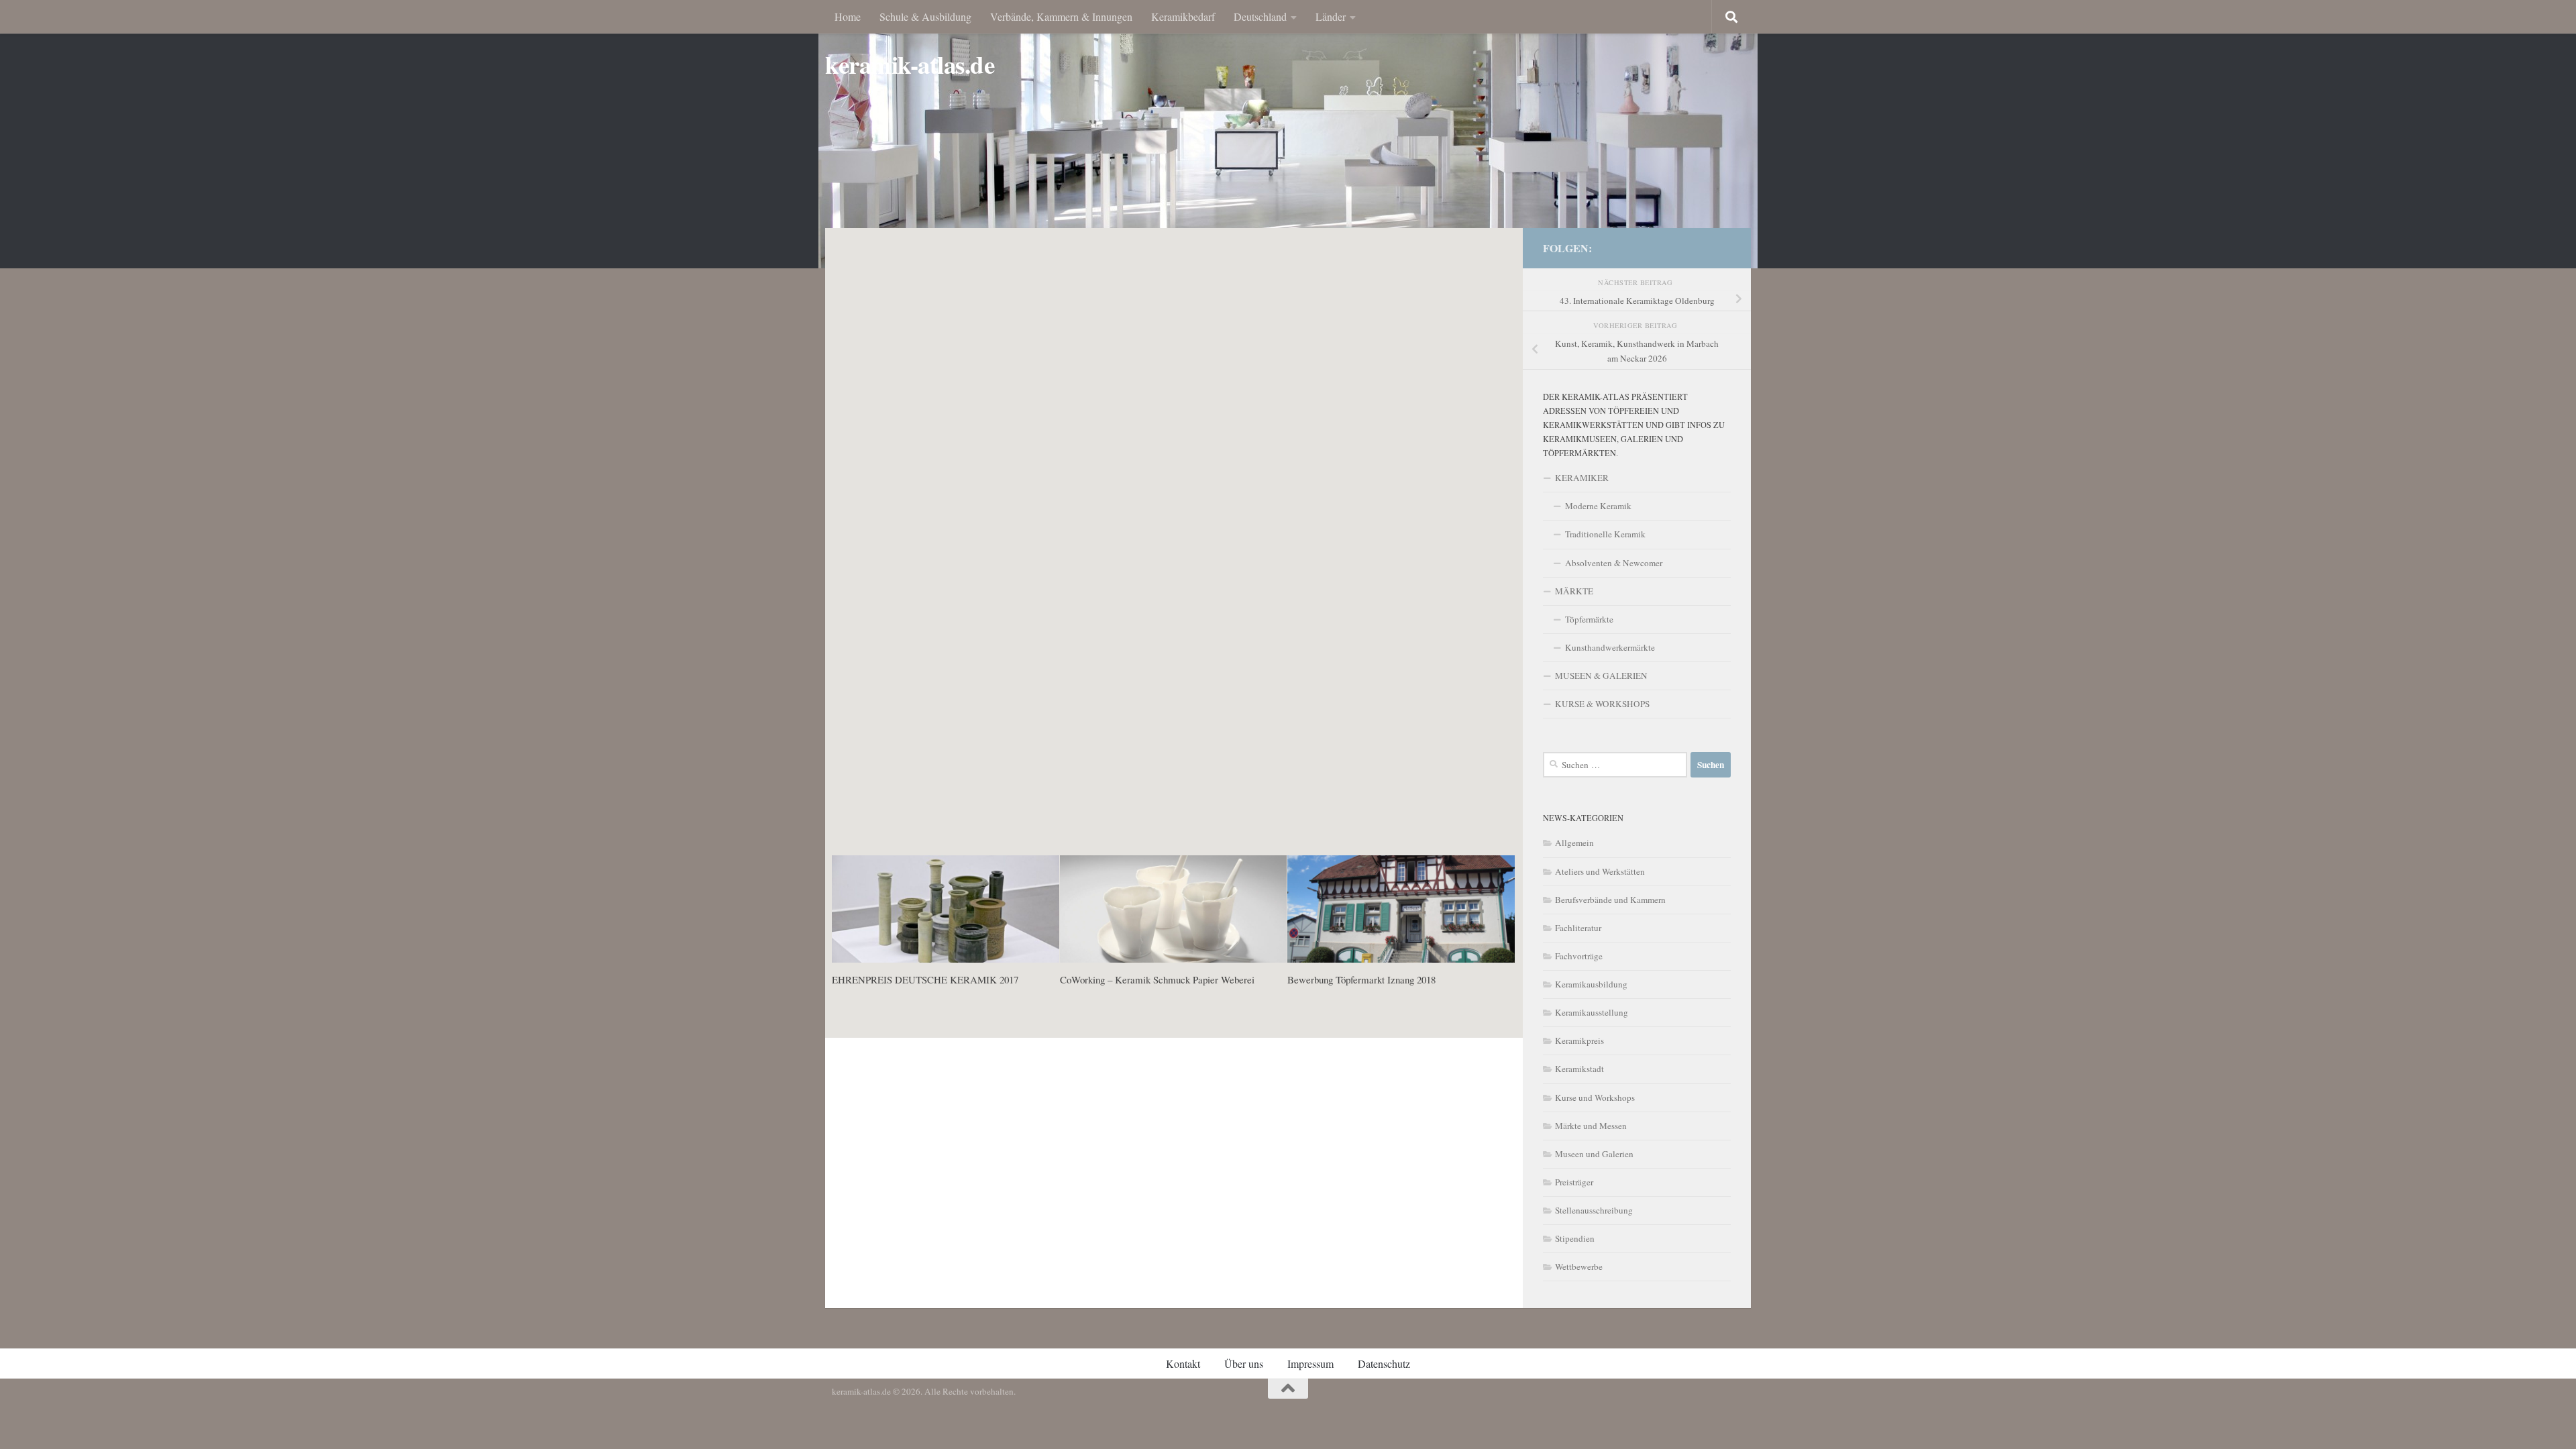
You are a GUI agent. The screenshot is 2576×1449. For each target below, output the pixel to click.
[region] (1288, 134)
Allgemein (1574, 843)
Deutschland (1260, 16)
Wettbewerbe (1579, 1267)
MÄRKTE (1574, 591)
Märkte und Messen (1591, 1126)
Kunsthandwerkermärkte (1610, 647)
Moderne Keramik (1598, 506)
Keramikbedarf (1183, 16)
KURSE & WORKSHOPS (1602, 704)
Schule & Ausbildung (925, 16)
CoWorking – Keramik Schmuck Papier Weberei (1157, 979)
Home (848, 16)
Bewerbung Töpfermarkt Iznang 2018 (1361, 979)
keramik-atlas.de (910, 65)
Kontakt (1183, 1363)
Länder (1331, 16)
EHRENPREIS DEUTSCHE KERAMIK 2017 (925, 979)
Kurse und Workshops (1595, 1097)
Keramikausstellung (1592, 1012)
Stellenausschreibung (1594, 1210)
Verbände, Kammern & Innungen (1061, 16)
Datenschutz (1384, 1363)
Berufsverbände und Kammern (1610, 900)
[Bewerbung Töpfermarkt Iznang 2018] (1401, 909)
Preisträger (1574, 1182)
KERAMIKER (1582, 478)
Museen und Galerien (1594, 1154)
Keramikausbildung (1591, 984)
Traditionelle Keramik (1605, 534)
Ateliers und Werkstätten (1600, 871)
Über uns (1244, 1363)
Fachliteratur (1578, 928)
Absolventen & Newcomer (1614, 563)
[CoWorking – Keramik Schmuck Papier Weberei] (1174, 909)
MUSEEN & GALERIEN (1601, 676)
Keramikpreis (1579, 1040)
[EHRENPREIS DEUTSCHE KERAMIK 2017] (946, 909)
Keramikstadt (1579, 1069)
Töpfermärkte (1589, 619)
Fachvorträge (1579, 956)
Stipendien (1575, 1238)
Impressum (1310, 1363)
